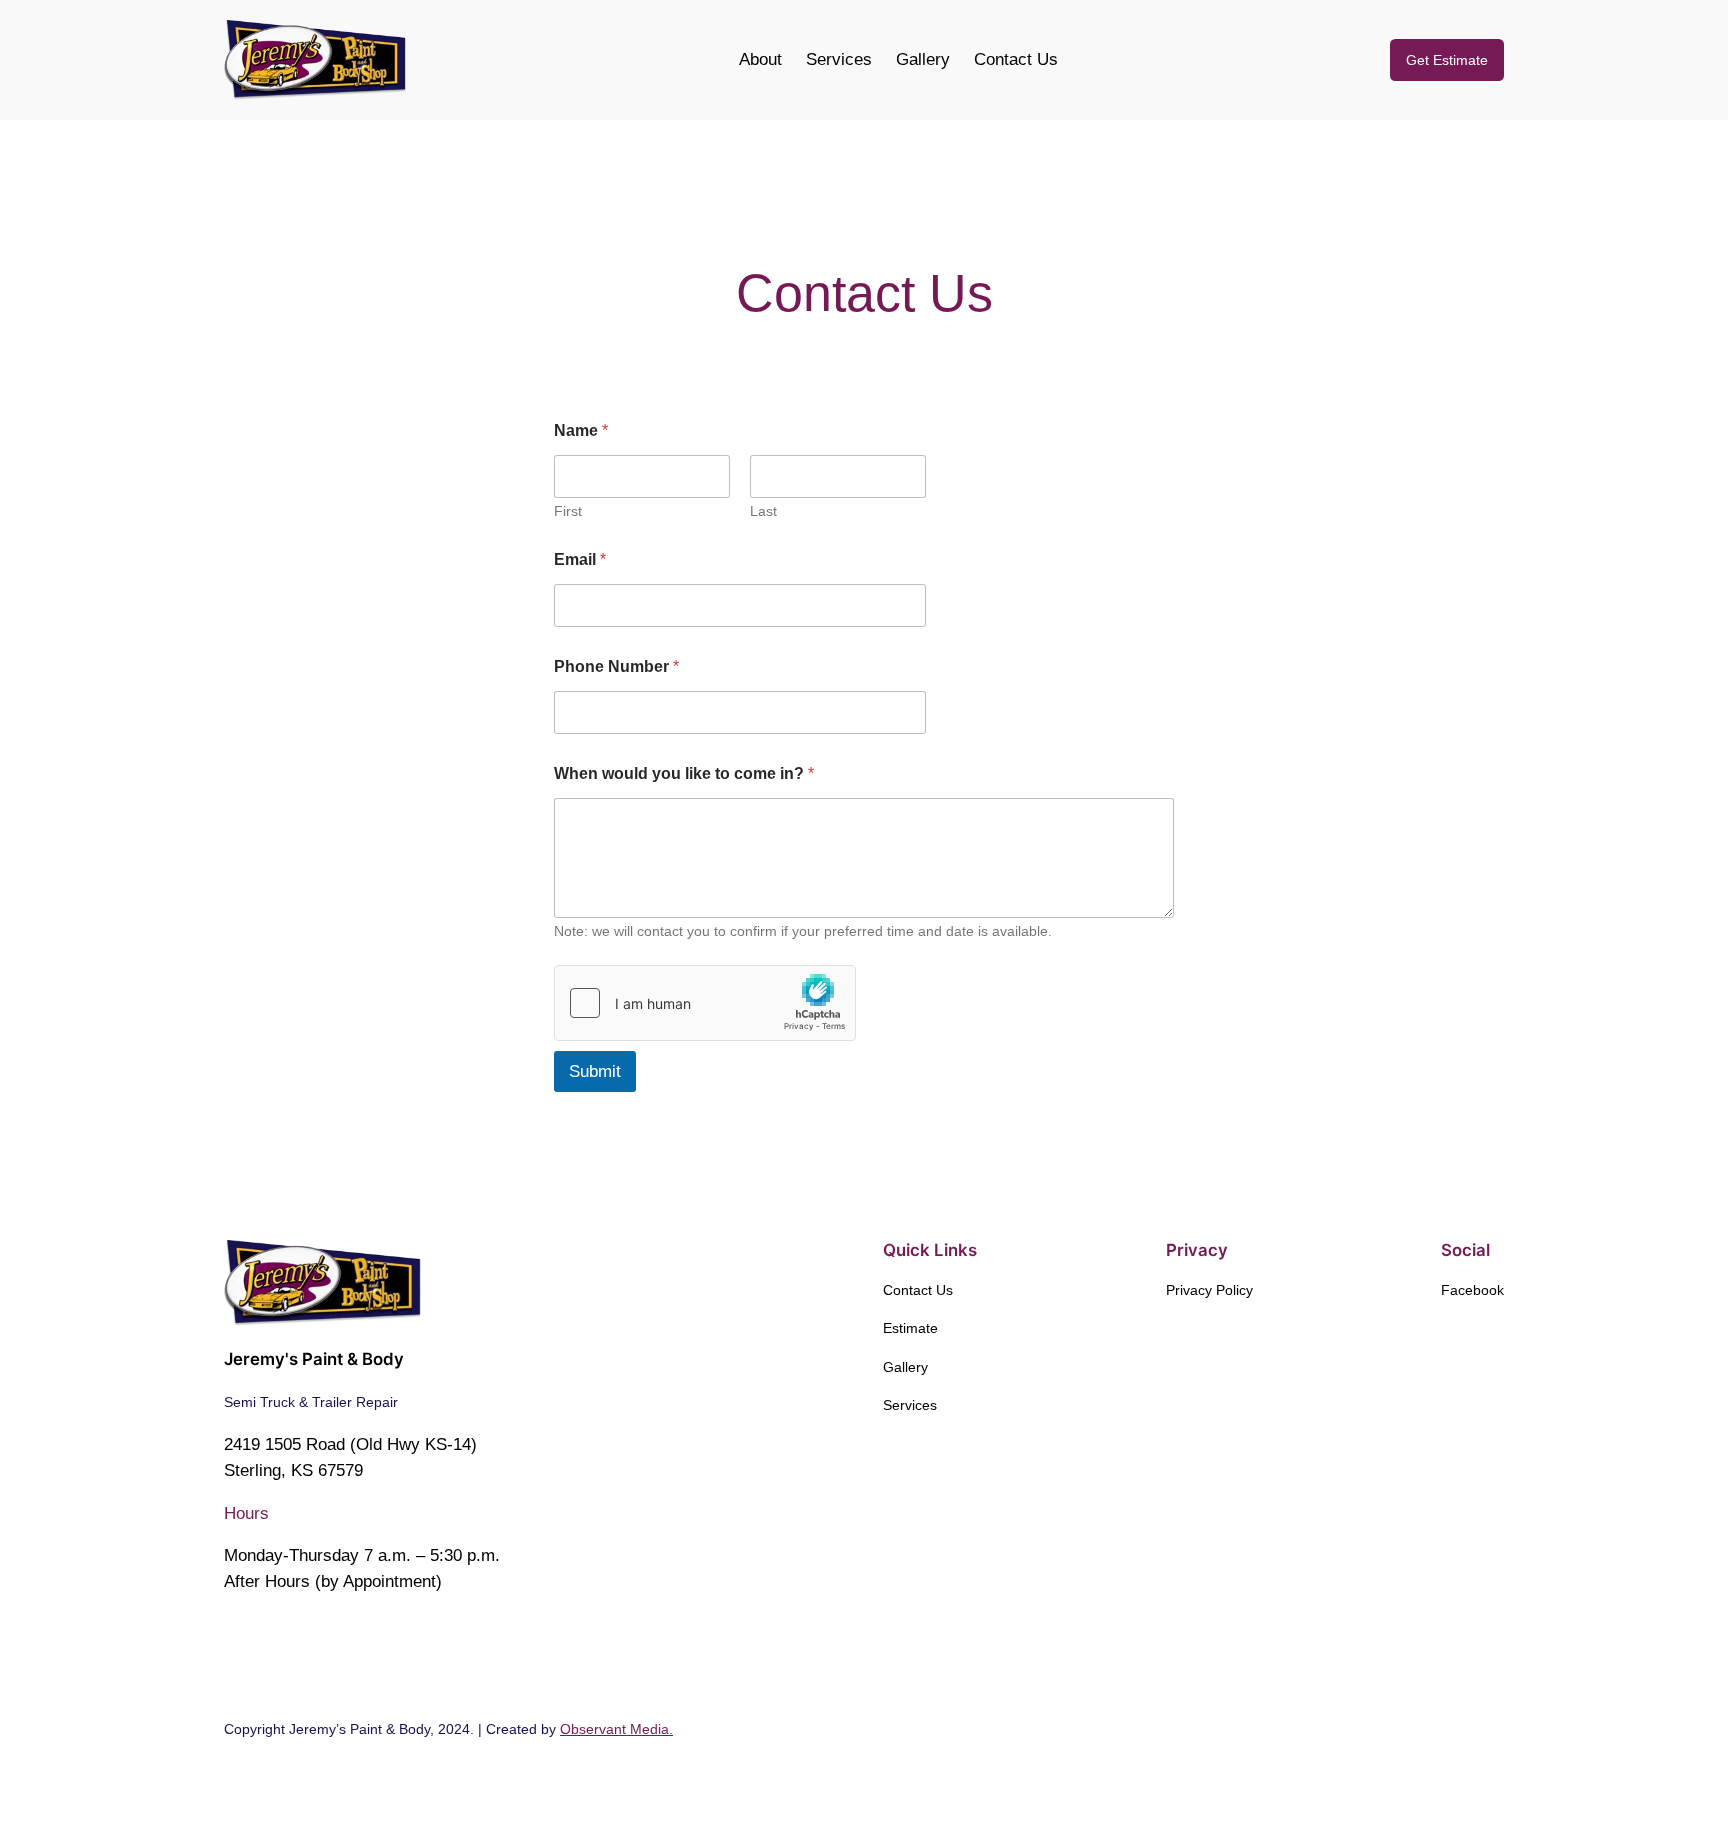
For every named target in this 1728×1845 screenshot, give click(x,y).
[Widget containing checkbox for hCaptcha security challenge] (705, 1003)
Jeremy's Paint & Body (314, 1359)
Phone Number (616, 666)
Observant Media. (616, 1729)
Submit (595, 1071)
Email (580, 559)
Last (763, 511)
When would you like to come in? (684, 773)
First (568, 511)
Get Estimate (1447, 60)
